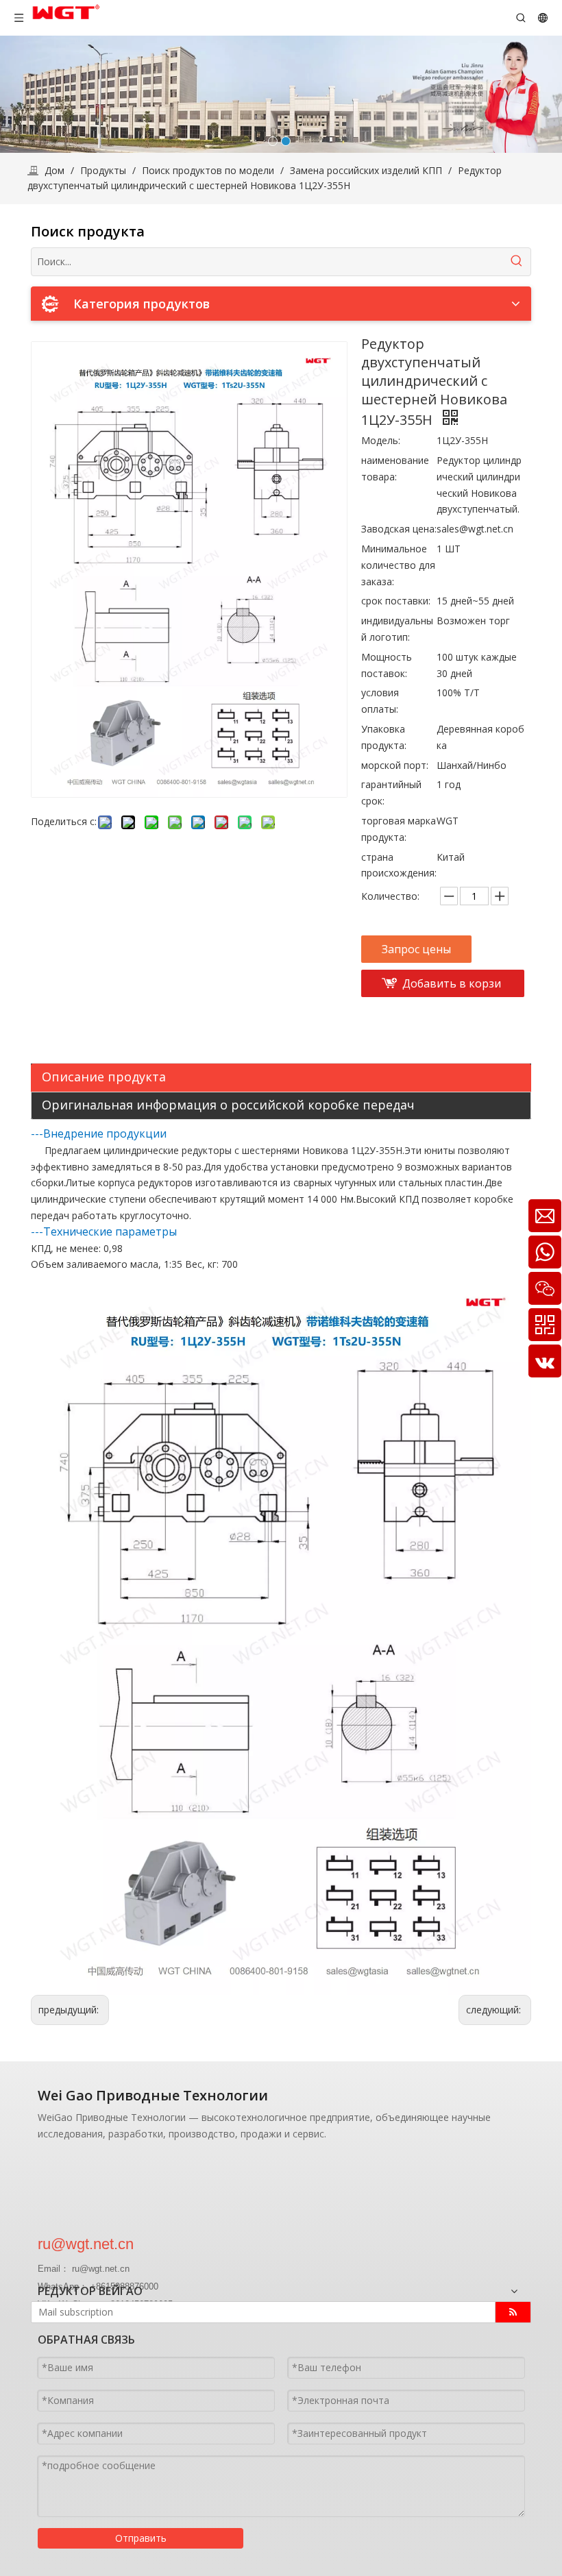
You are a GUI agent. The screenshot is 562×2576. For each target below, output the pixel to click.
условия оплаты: (380, 701)
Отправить (141, 2538)
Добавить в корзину (452, 986)
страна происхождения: (399, 865)
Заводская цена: (399, 529)
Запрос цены (416, 949)
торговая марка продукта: (399, 829)
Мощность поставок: (387, 665)
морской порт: (395, 765)
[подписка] (513, 2312)
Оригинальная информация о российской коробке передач (228, 1105)
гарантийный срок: (391, 793)
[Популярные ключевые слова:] (517, 262)
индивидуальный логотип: (397, 629)
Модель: (381, 440)
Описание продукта (104, 1077)
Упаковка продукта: (384, 737)
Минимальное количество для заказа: (398, 565)
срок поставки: (396, 601)
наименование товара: (395, 468)
